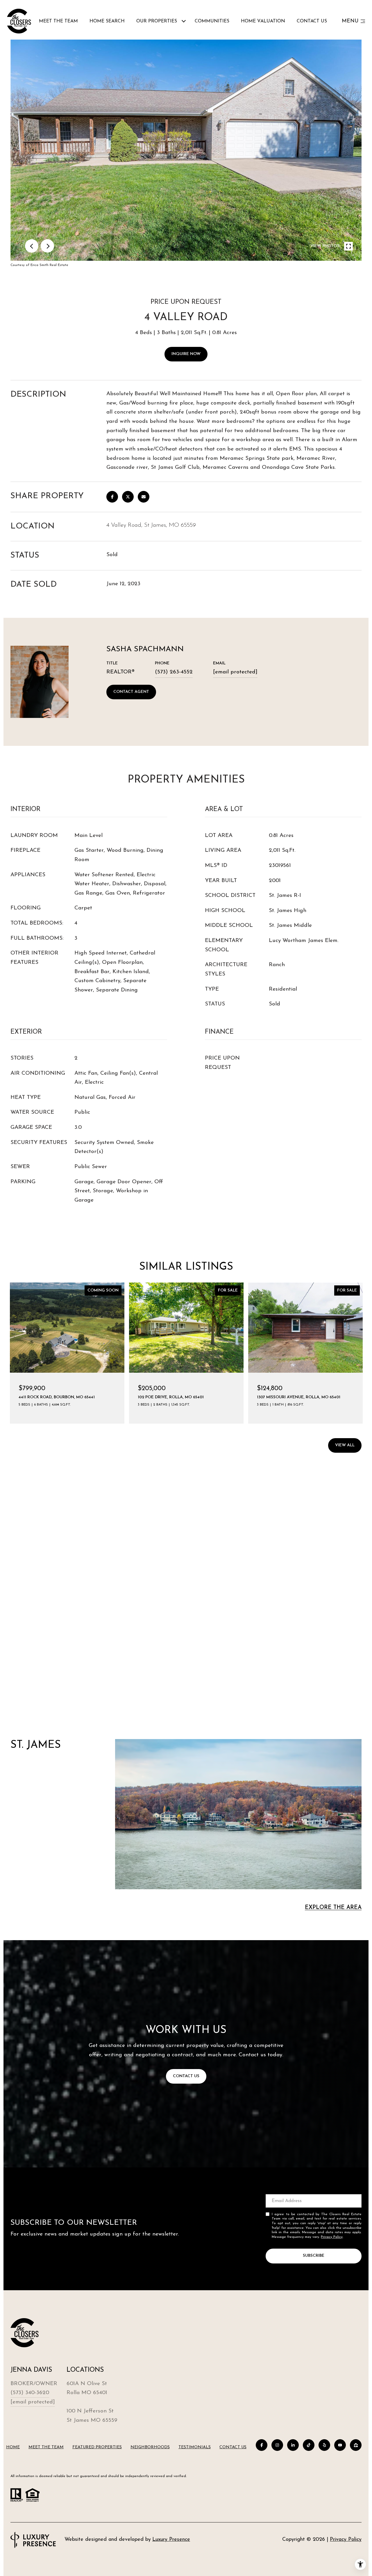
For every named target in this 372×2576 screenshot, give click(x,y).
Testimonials (195, 2447)
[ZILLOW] (356, 2445)
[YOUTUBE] (340, 2445)
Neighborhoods (150, 2447)
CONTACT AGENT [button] (131, 692)
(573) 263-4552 (174, 672)
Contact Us (233, 2447)
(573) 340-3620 (30, 2393)
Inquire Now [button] (186, 354)
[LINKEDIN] (293, 2445)
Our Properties (157, 21)
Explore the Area (333, 1908)
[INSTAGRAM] (277, 2445)
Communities (212, 21)
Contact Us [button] (186, 2076)
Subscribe (314, 2256)
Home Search (107, 21)
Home (13, 2447)
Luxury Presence (171, 2540)
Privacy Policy (332, 2237)
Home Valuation (263, 21)
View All (345, 1445)
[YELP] (324, 2445)
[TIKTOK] (309, 2445)
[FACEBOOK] (262, 2445)
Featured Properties (97, 2447)
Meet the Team (58, 21)
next (47, 246)
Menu (350, 21)
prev (32, 246)
